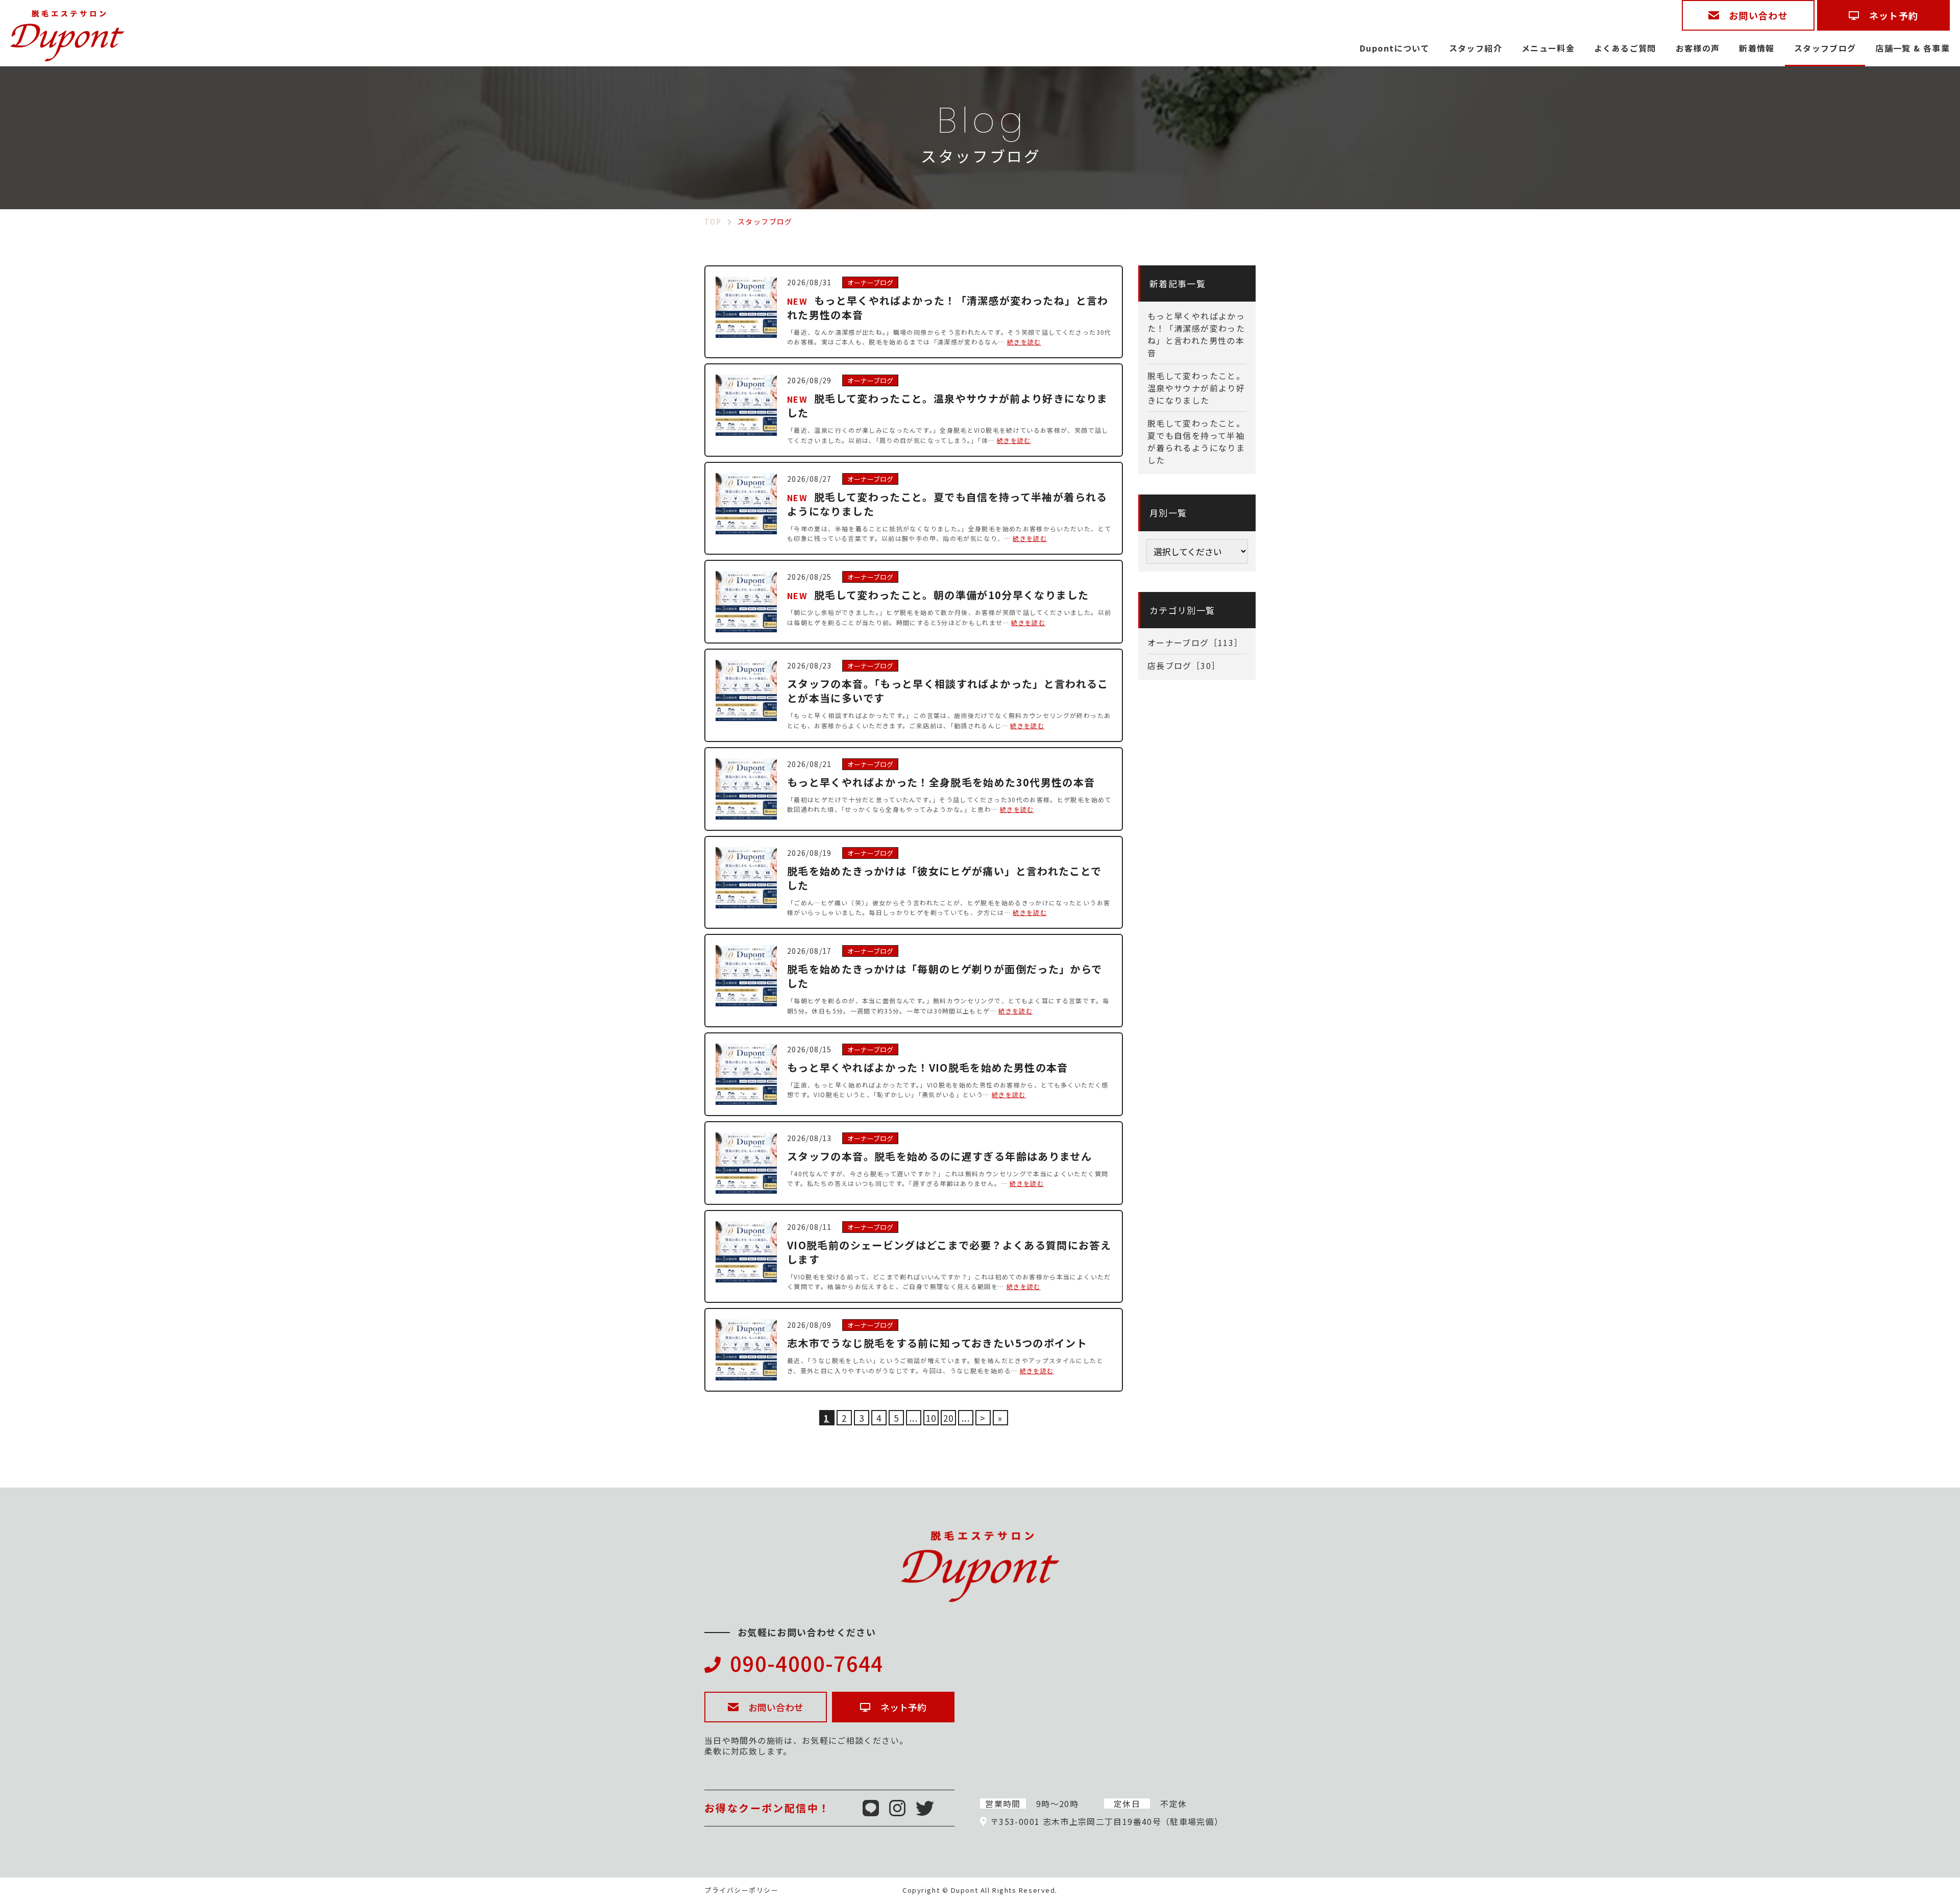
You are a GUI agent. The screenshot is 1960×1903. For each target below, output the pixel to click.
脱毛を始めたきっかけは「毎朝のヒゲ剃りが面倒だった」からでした (945, 976)
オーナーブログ (870, 282)
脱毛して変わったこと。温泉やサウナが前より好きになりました (948, 405)
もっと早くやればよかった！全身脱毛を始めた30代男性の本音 (941, 782)
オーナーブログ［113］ (1195, 642)
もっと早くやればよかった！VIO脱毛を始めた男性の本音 (928, 1067)
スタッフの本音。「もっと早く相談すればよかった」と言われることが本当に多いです (948, 691)
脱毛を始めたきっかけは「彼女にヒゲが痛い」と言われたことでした (944, 878)
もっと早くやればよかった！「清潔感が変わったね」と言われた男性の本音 (948, 307)
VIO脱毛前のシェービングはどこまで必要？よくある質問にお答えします (949, 1252)
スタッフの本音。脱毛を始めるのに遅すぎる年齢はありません (939, 1156)
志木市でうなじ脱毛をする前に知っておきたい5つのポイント (937, 1343)
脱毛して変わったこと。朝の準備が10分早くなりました (951, 595)
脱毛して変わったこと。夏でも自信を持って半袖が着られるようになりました (947, 504)
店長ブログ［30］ (1184, 665)
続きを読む (1024, 342)
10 (931, 1418)
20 (949, 1418)
